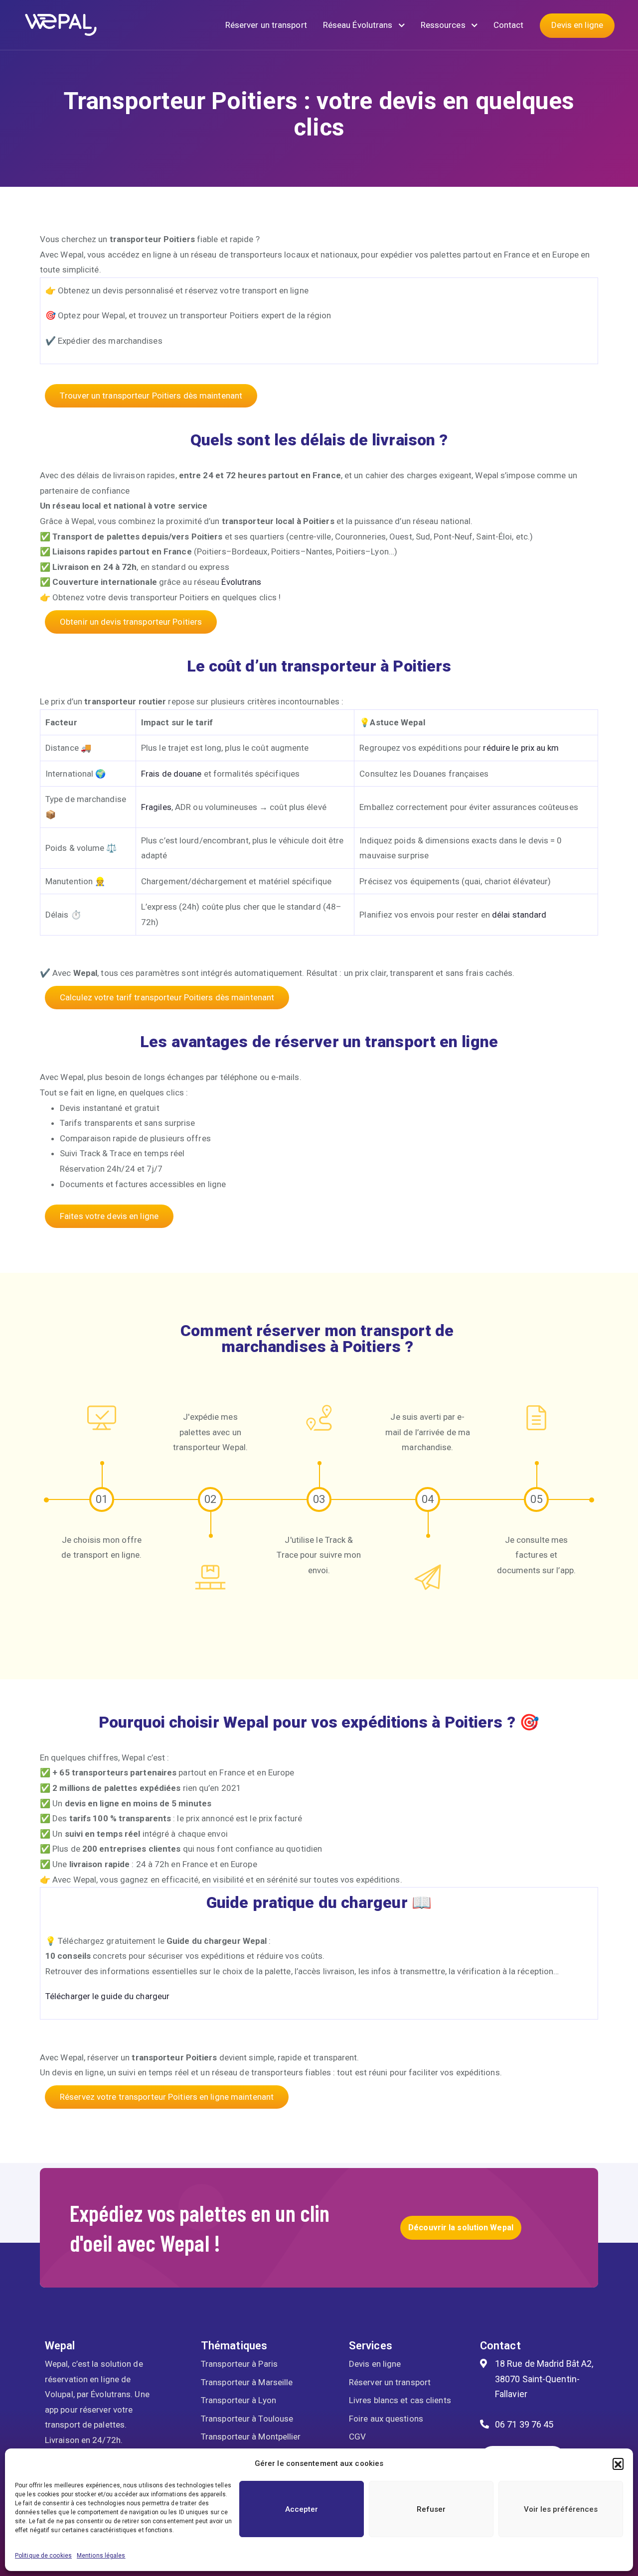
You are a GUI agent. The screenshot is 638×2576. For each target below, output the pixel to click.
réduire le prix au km (521, 748)
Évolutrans (241, 582)
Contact (509, 25)
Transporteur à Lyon (239, 2400)
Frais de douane (171, 774)
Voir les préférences (561, 2509)
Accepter (302, 2509)
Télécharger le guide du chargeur (107, 1996)
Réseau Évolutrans (359, 25)
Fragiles (156, 807)
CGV (357, 2437)
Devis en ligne (577, 25)
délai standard (519, 915)
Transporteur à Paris (239, 2364)
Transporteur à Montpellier (251, 2437)
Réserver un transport (266, 25)
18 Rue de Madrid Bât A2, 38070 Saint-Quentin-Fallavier (544, 2379)
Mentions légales (101, 2556)
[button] (618, 2463)
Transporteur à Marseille (247, 2382)
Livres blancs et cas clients (400, 2400)
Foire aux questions (386, 2419)
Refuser (431, 2509)
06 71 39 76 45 (524, 2424)
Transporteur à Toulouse (247, 2419)
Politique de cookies (43, 2556)
